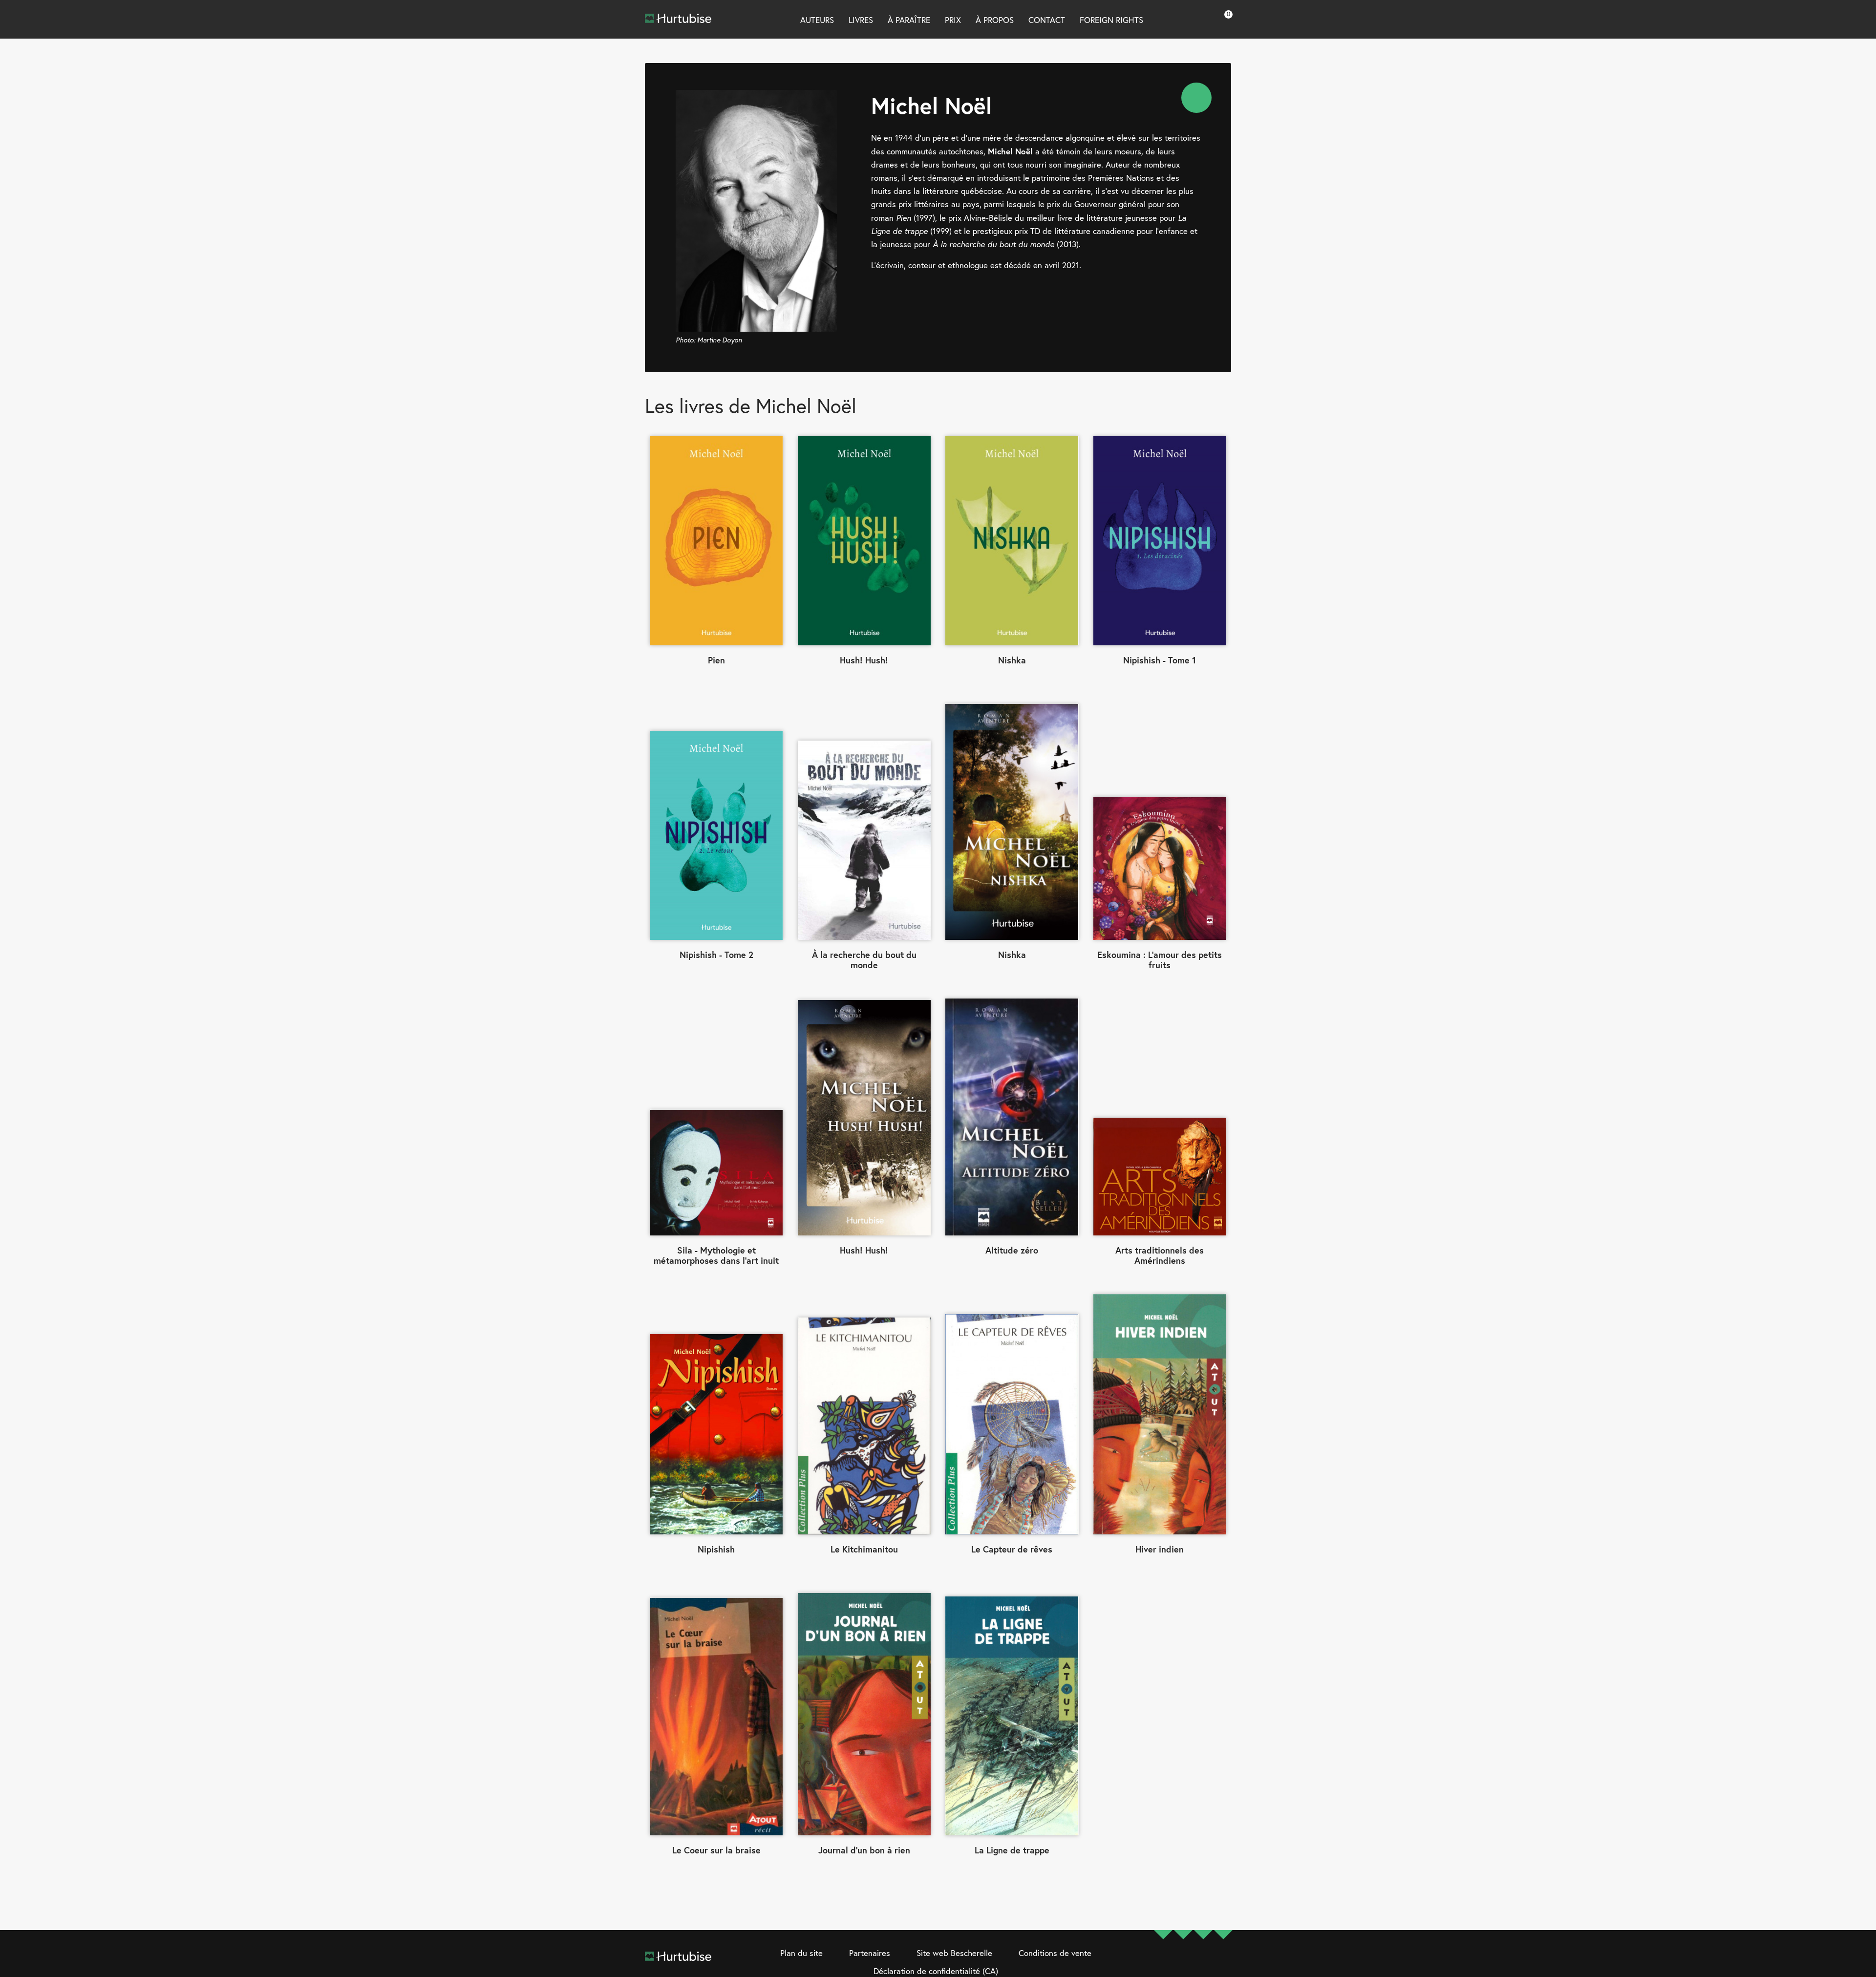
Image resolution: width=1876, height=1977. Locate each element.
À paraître (909, 20)
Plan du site (801, 1953)
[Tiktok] (1223, 1963)
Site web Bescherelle (954, 1953)
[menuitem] (1196, 98)
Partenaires (870, 1953)
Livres (861, 20)
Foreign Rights (1111, 20)
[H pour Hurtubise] (1203, 1963)
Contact (1047, 20)
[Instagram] (1183, 1963)
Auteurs (817, 20)
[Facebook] (1163, 1963)
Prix (953, 20)
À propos (995, 20)
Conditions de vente (1055, 1953)
